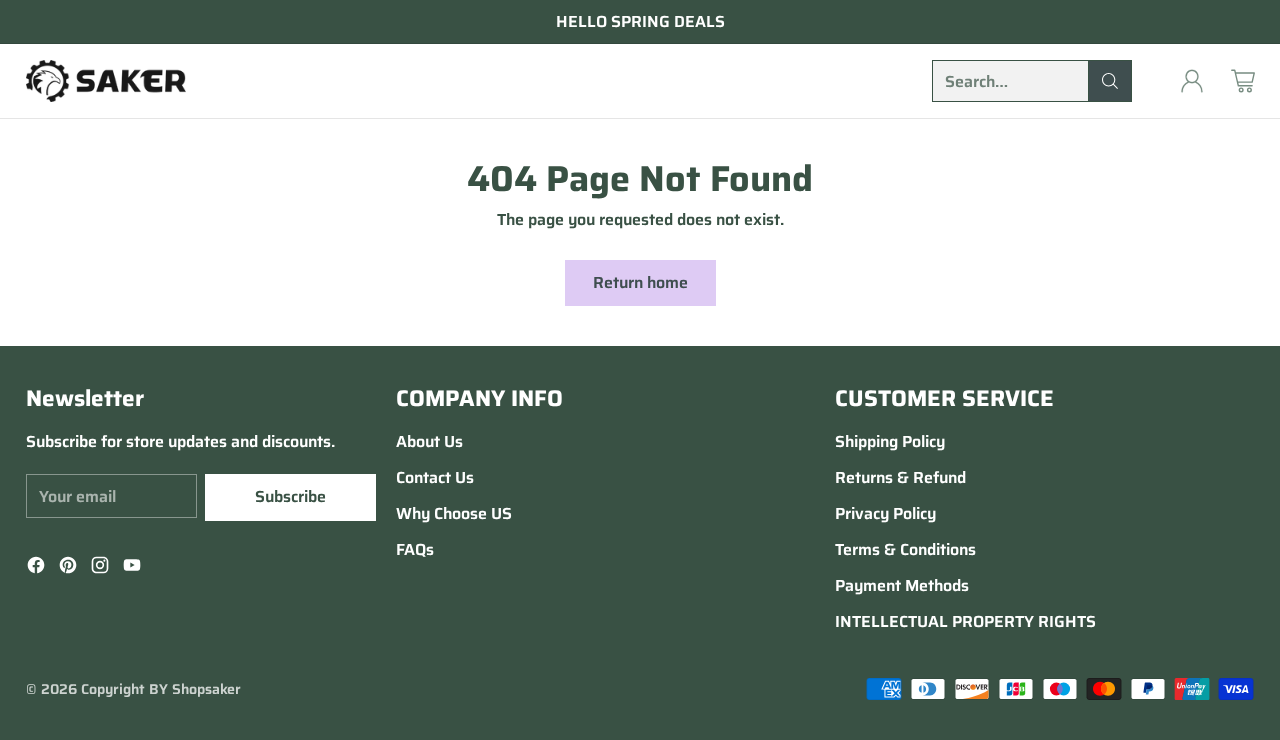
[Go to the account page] (1192, 81)
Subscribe (290, 496)
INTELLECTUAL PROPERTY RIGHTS (965, 621)
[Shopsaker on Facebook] (36, 568)
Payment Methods (902, 585)
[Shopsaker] (106, 81)
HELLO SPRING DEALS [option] (640, 22)
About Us (429, 441)
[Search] (1110, 81)
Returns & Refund (900, 477)
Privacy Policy (885, 513)
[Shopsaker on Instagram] (100, 568)
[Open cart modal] (1243, 81)
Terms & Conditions (905, 549)
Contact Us (435, 477)
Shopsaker (206, 689)
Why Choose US (454, 513)
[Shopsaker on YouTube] (132, 568)
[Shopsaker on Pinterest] (68, 568)
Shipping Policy (890, 441)
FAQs (415, 549)
